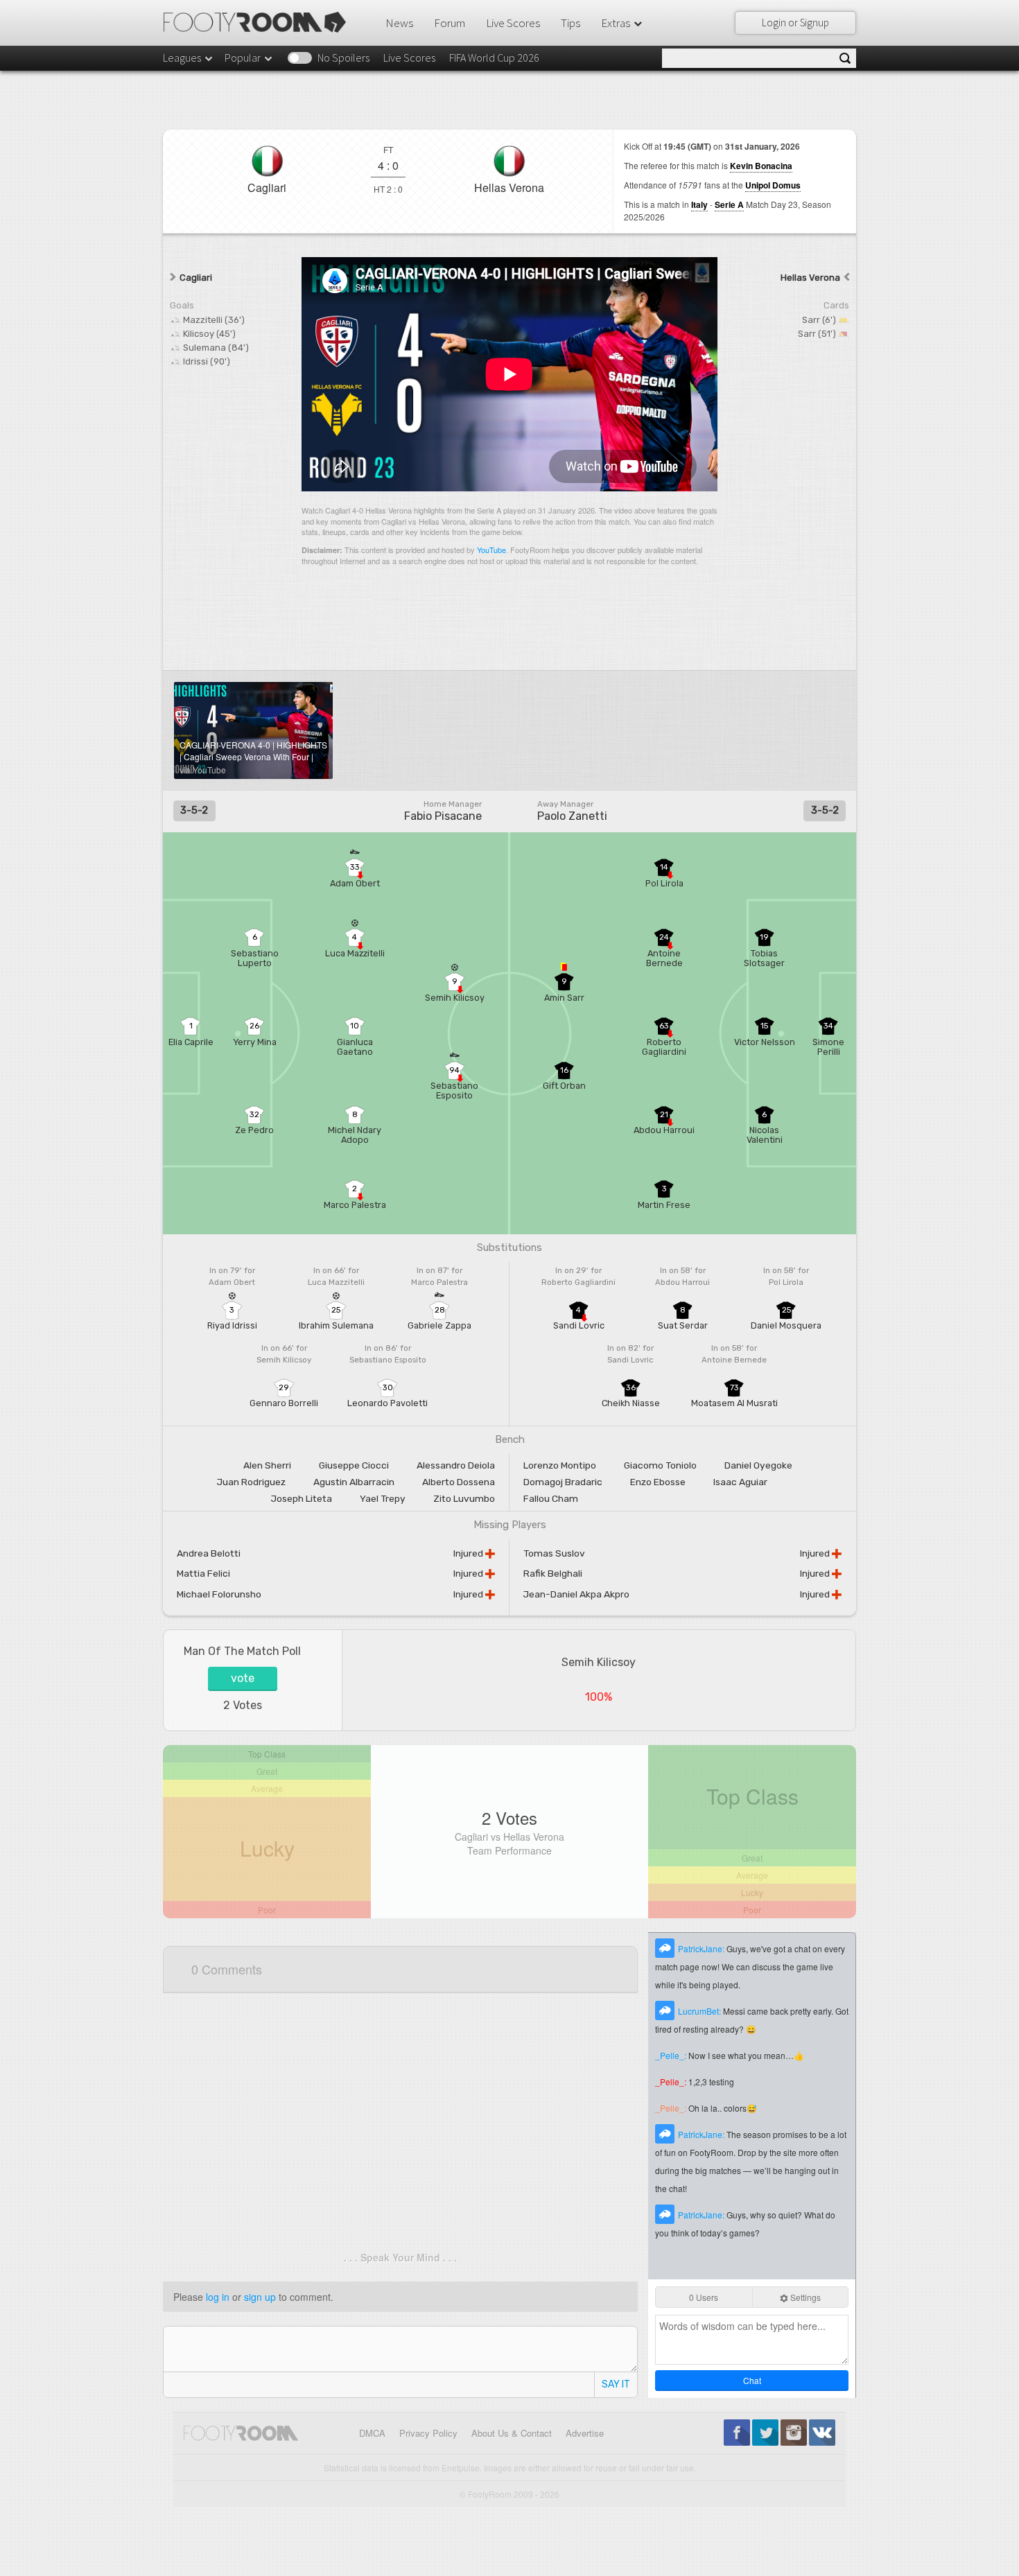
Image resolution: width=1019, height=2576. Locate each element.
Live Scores (513, 23)
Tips (571, 23)
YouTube (491, 550)
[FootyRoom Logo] (260, 22)
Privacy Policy (428, 2433)
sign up (260, 2297)
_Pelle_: (672, 2055)
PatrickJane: (702, 1948)
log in (218, 2297)
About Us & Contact (512, 2433)
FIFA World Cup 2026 (494, 58)
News (399, 23)
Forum (450, 23)
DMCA (372, 2433)
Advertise (585, 2433)
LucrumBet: (700, 2011)
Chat (752, 2380)
